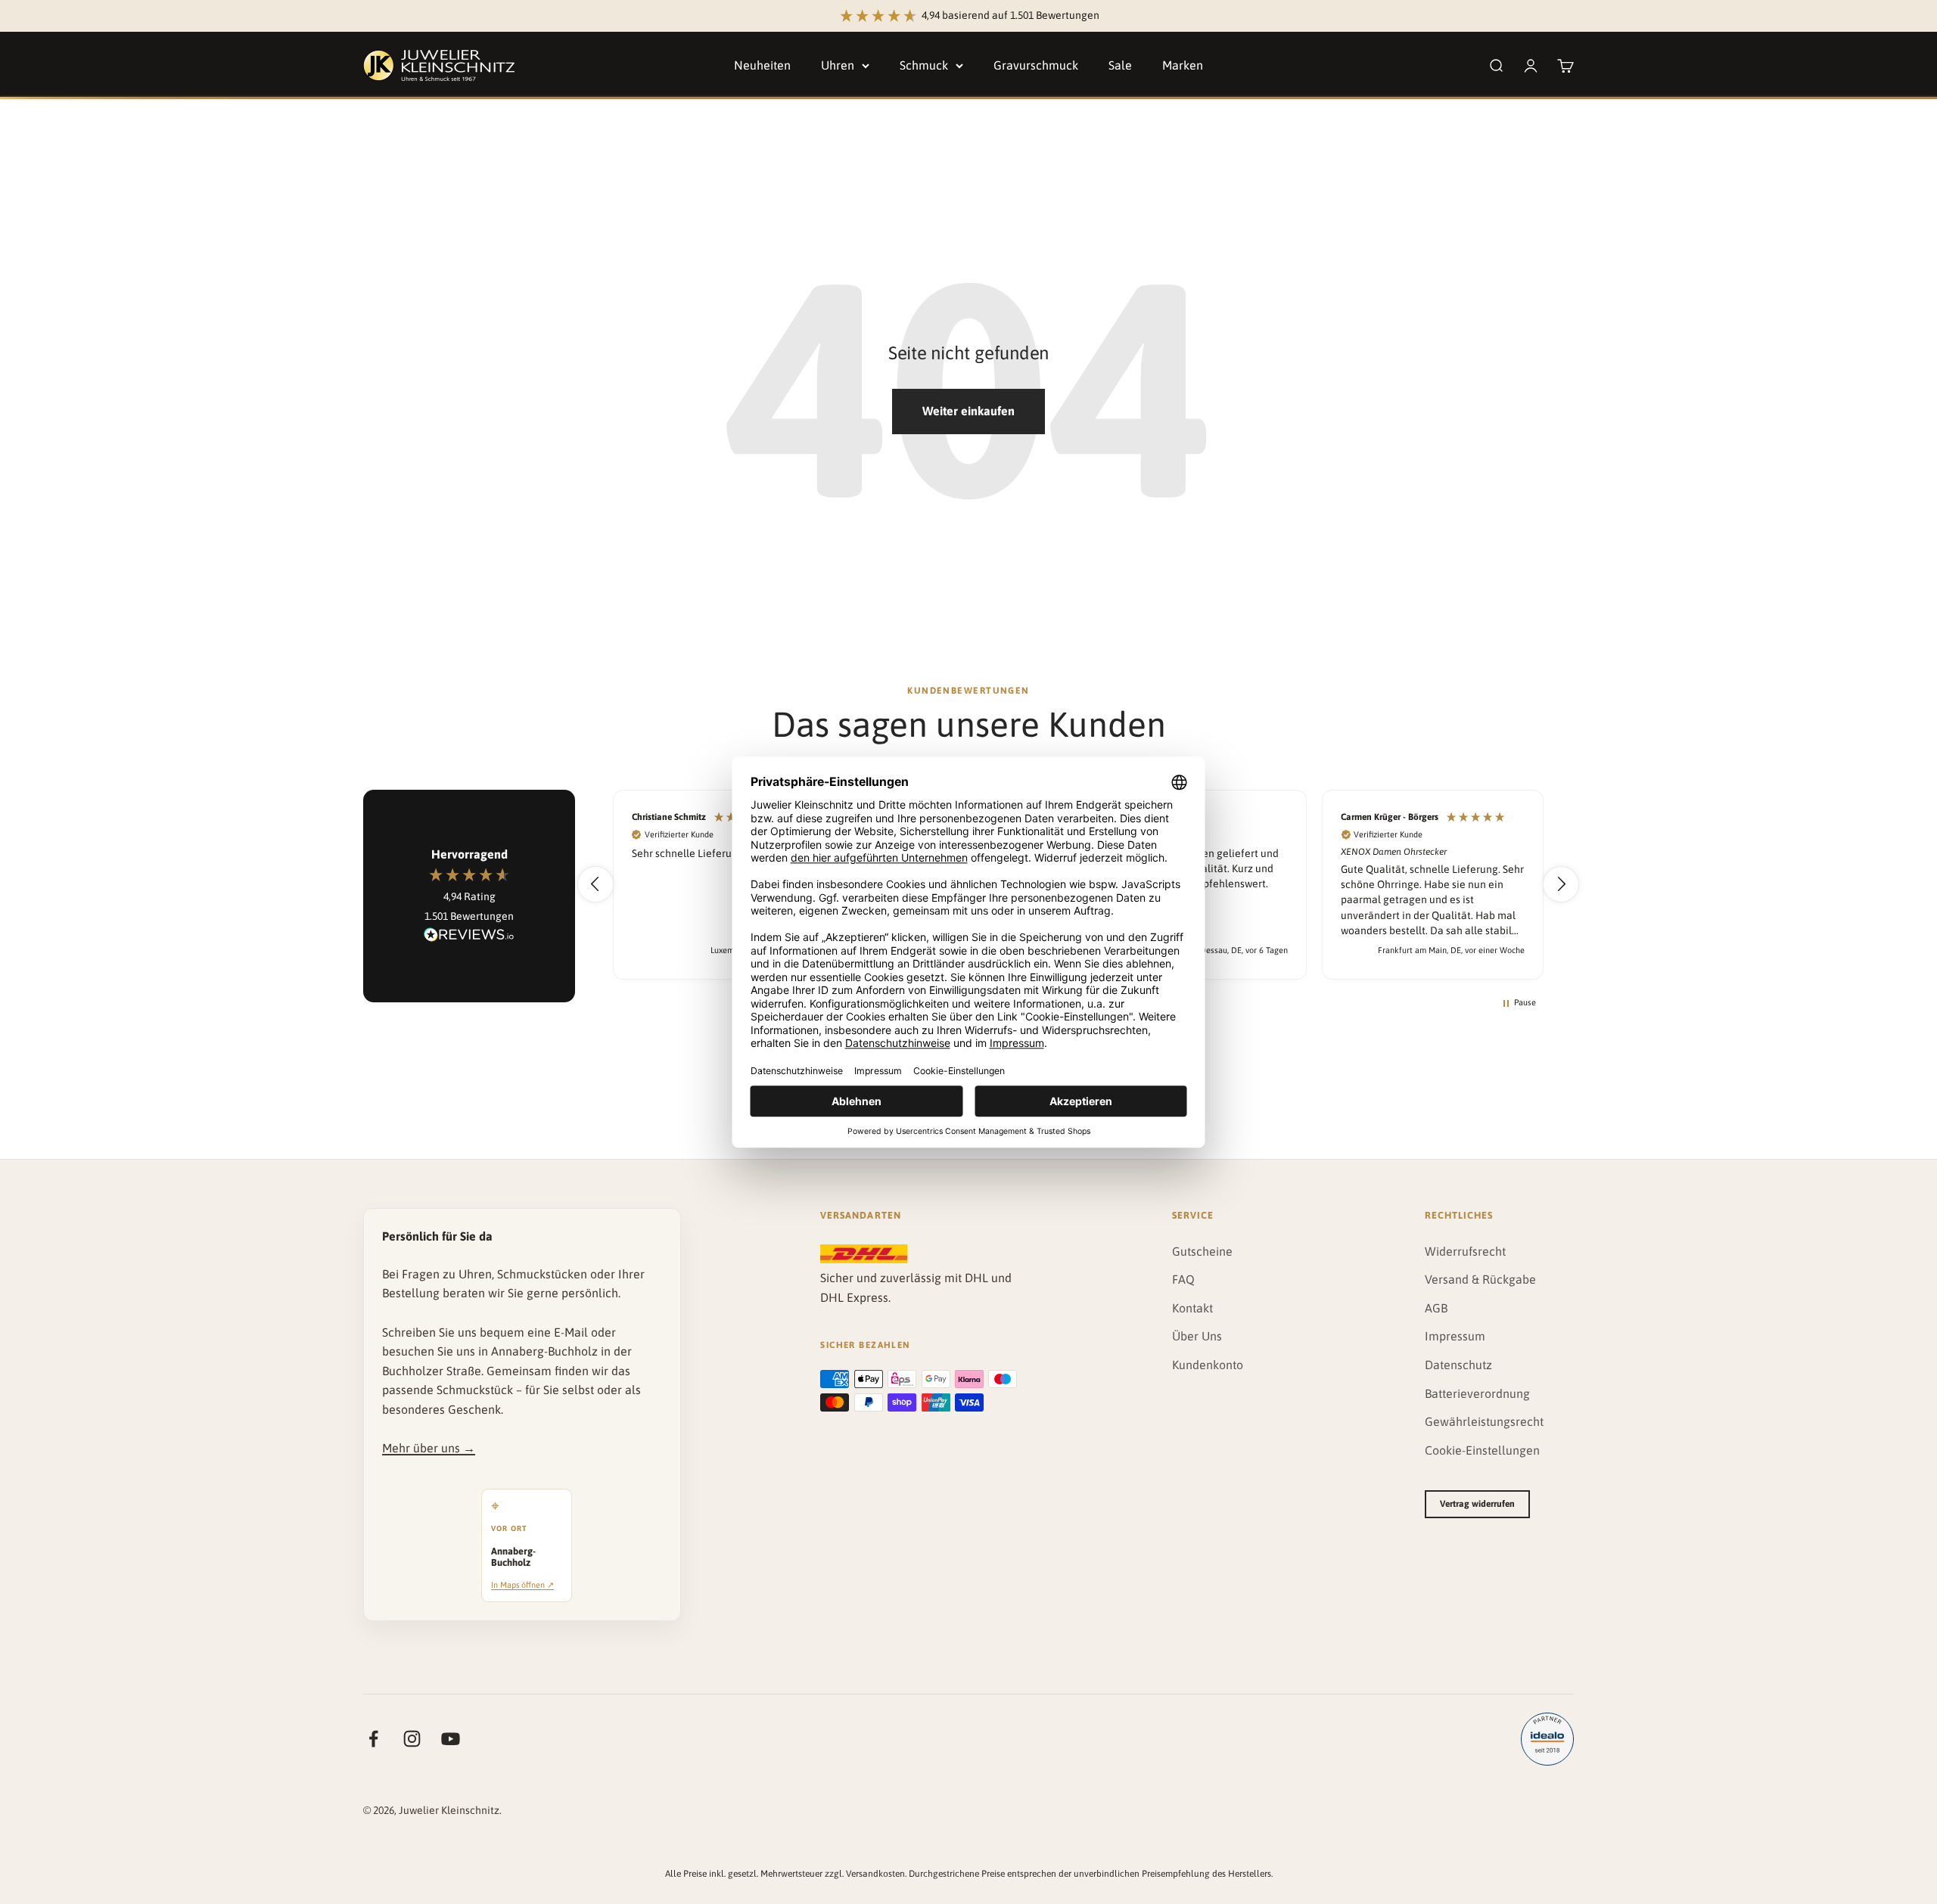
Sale (1120, 65)
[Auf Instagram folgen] (412, 1739)
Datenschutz (1458, 1365)
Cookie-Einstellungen (1482, 1450)
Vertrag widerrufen (1477, 1504)
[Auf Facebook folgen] (373, 1739)
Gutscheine (1202, 1251)
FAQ (1183, 1279)
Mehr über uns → (429, 1448)
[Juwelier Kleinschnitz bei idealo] (1547, 1739)
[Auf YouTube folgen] (451, 1739)
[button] (595, 884)
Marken (1183, 65)
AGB (1436, 1308)
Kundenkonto (1208, 1365)
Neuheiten (762, 65)
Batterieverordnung (1477, 1393)
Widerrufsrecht (1465, 1251)
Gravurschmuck (1036, 65)
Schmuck (924, 65)
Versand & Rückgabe (1480, 1279)
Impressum (1455, 1336)
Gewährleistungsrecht (1484, 1421)
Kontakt (1192, 1308)
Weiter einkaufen (968, 411)
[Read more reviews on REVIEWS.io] (469, 937)
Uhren (838, 65)
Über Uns (1197, 1336)
